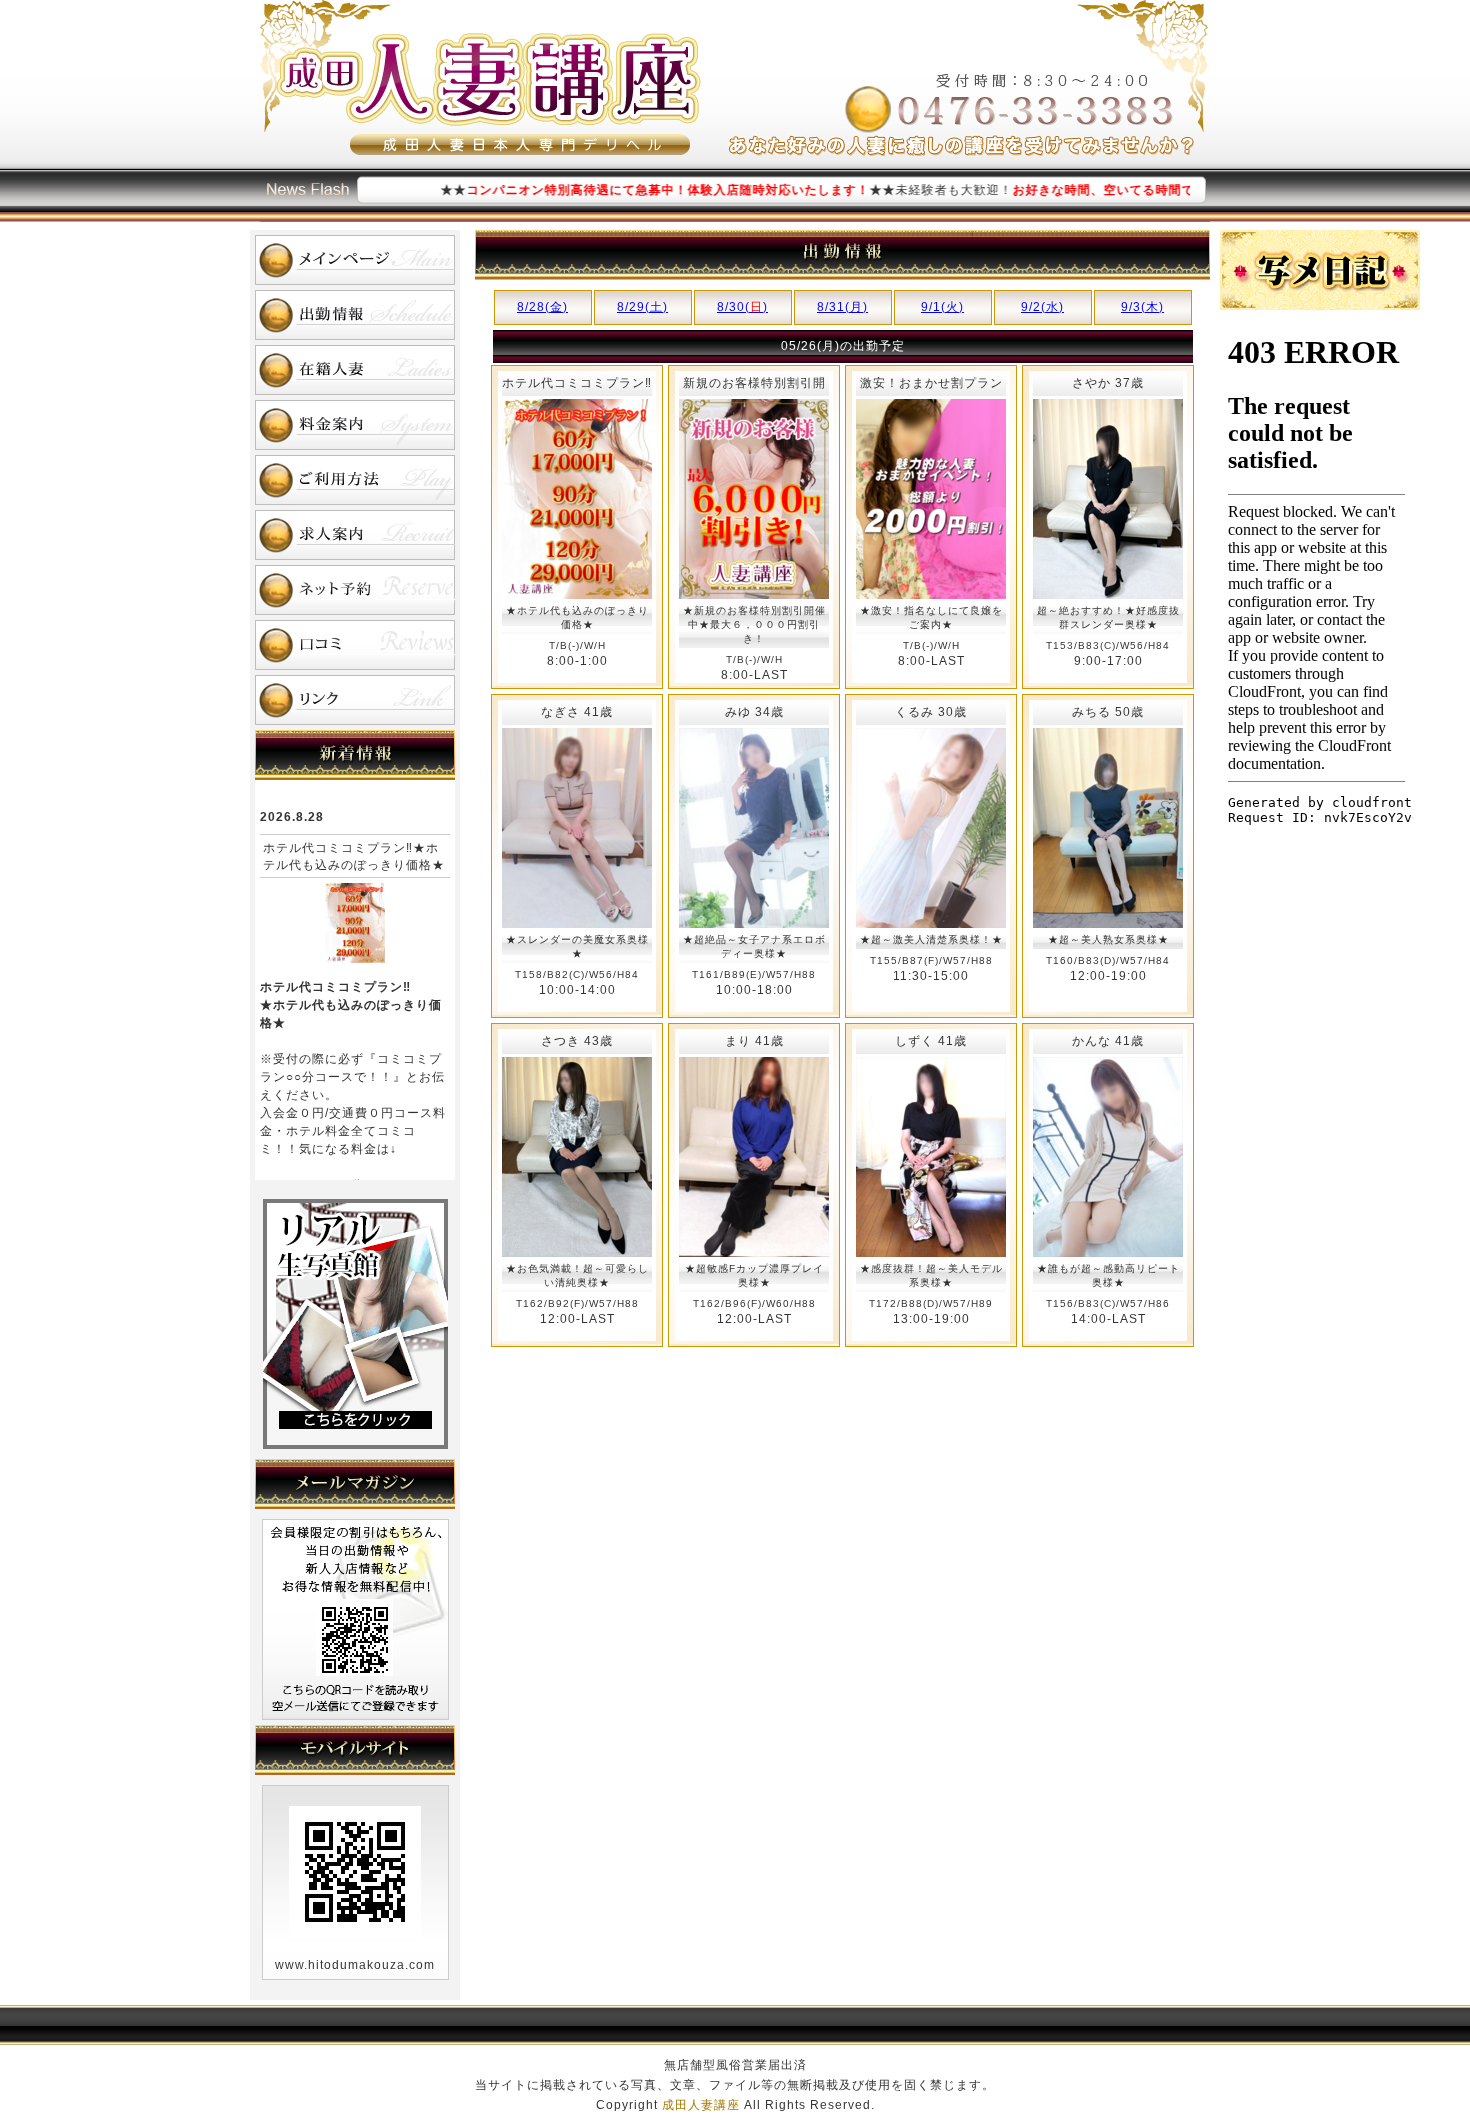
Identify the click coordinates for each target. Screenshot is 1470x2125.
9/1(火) (942, 307)
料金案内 (355, 425)
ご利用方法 (355, 480)
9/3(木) (1142, 307)
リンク (355, 700)
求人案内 (355, 535)
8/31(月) (842, 307)
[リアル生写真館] (355, 1445)
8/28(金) (542, 307)
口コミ (355, 645)
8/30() (742, 307)
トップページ (355, 260)
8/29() (642, 307)
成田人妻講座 (701, 2105)
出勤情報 (355, 315)
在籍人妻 (355, 370)
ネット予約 (355, 590)
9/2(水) (1042, 307)
